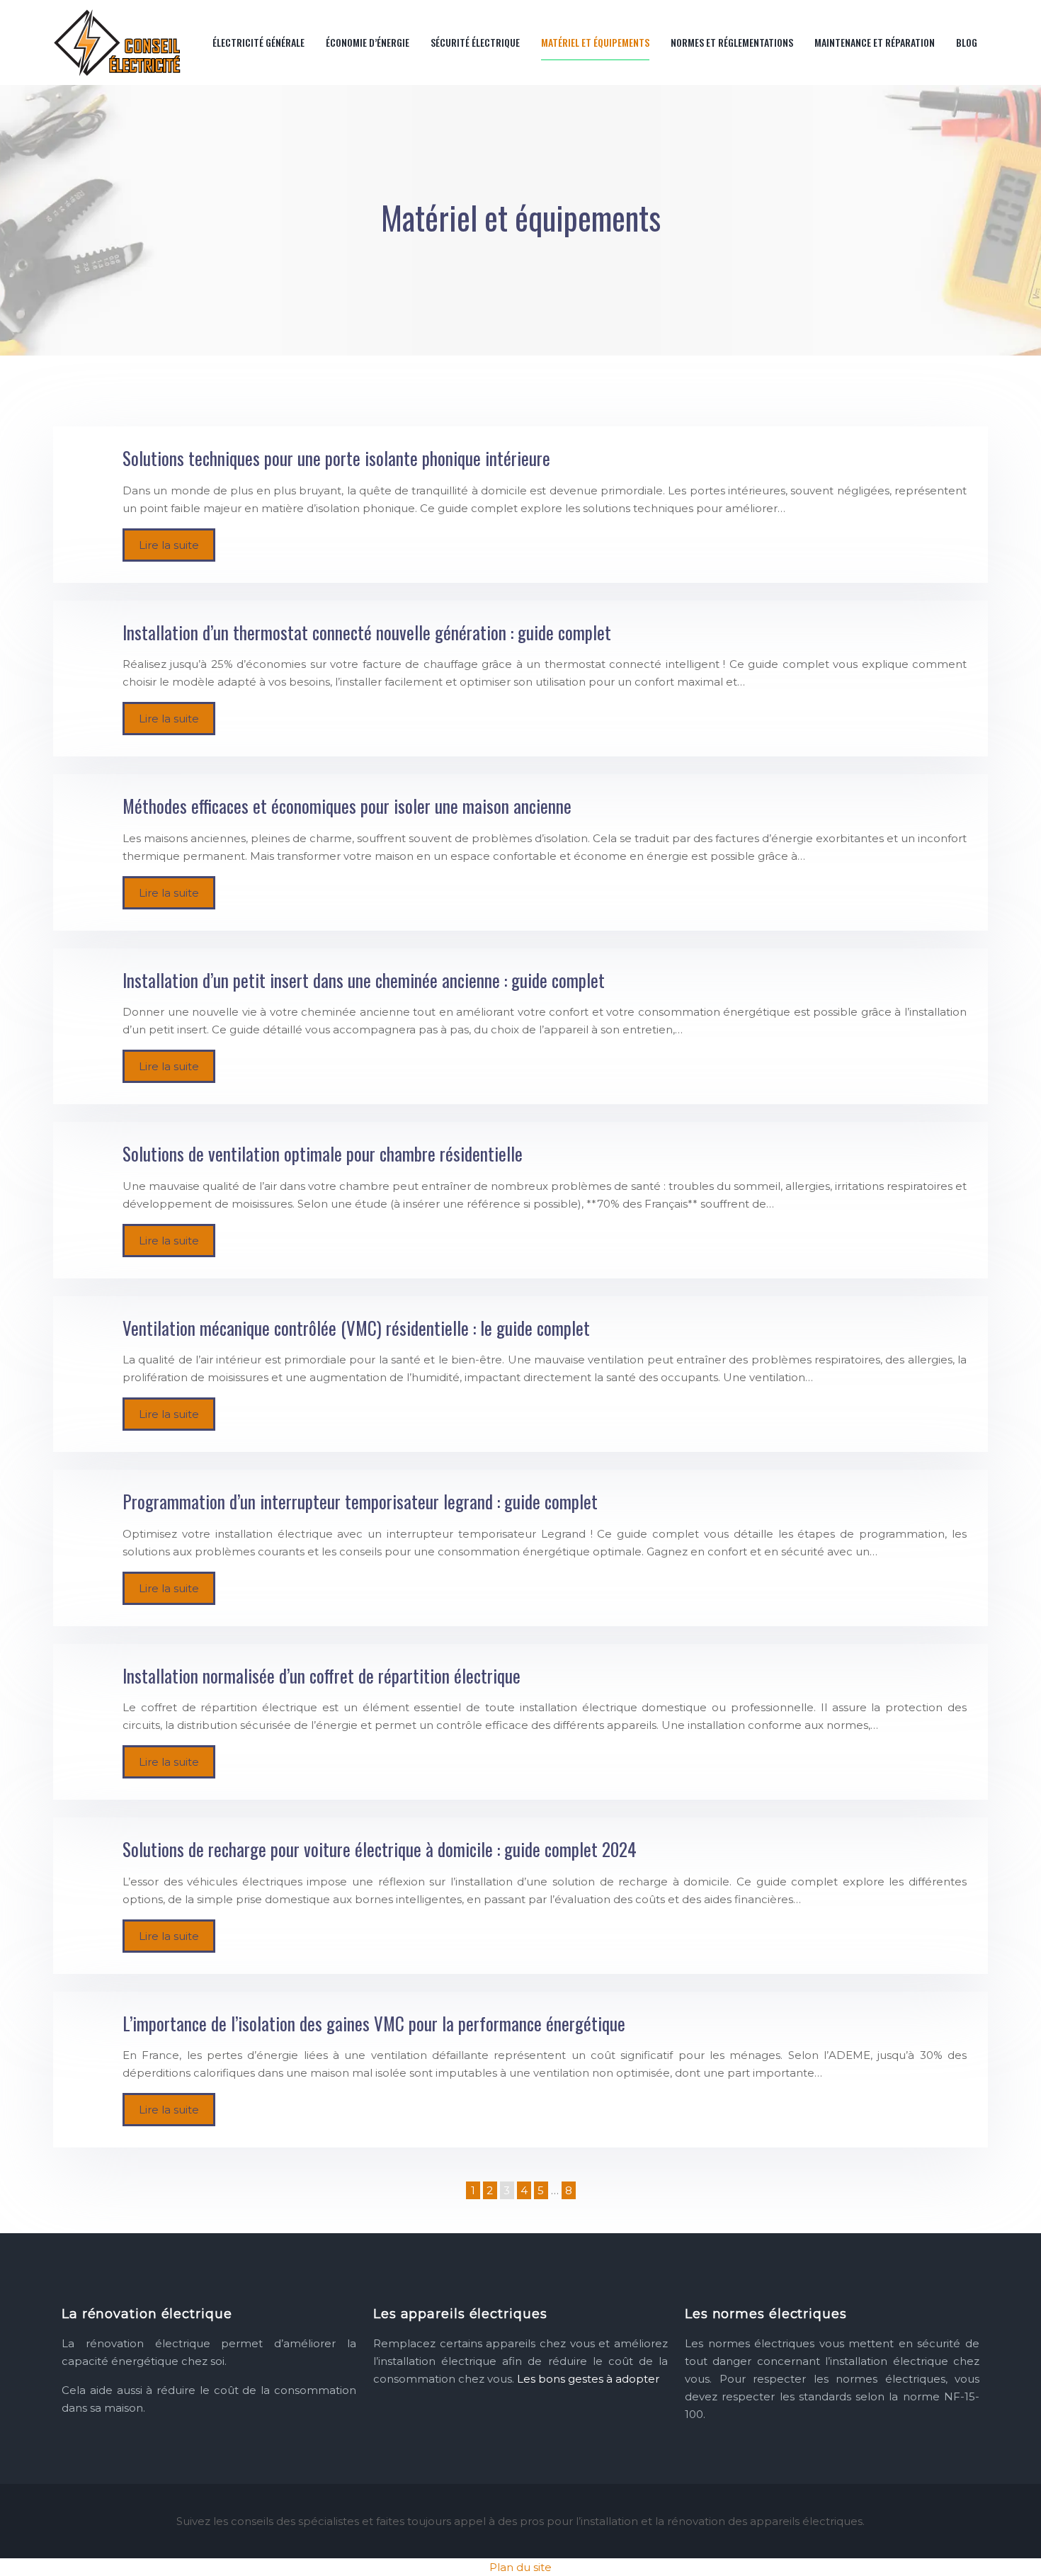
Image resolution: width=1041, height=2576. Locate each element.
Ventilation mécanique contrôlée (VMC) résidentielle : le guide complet (356, 1328)
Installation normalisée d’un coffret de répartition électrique (322, 1675)
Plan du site (520, 2567)
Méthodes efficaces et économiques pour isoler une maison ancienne (347, 806)
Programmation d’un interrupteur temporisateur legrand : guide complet (360, 1501)
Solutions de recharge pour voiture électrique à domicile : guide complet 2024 (380, 1849)
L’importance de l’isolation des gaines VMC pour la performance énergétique (374, 2023)
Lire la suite (169, 545)
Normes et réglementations (732, 42)
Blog (967, 42)
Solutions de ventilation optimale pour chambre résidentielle (323, 1153)
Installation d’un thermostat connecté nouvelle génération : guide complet (367, 632)
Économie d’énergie (368, 42)
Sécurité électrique (475, 42)
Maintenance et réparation (875, 42)
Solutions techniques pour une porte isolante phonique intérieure (336, 458)
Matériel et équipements (595, 42)
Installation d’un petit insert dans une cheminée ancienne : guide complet (364, 980)
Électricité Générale (258, 42)
